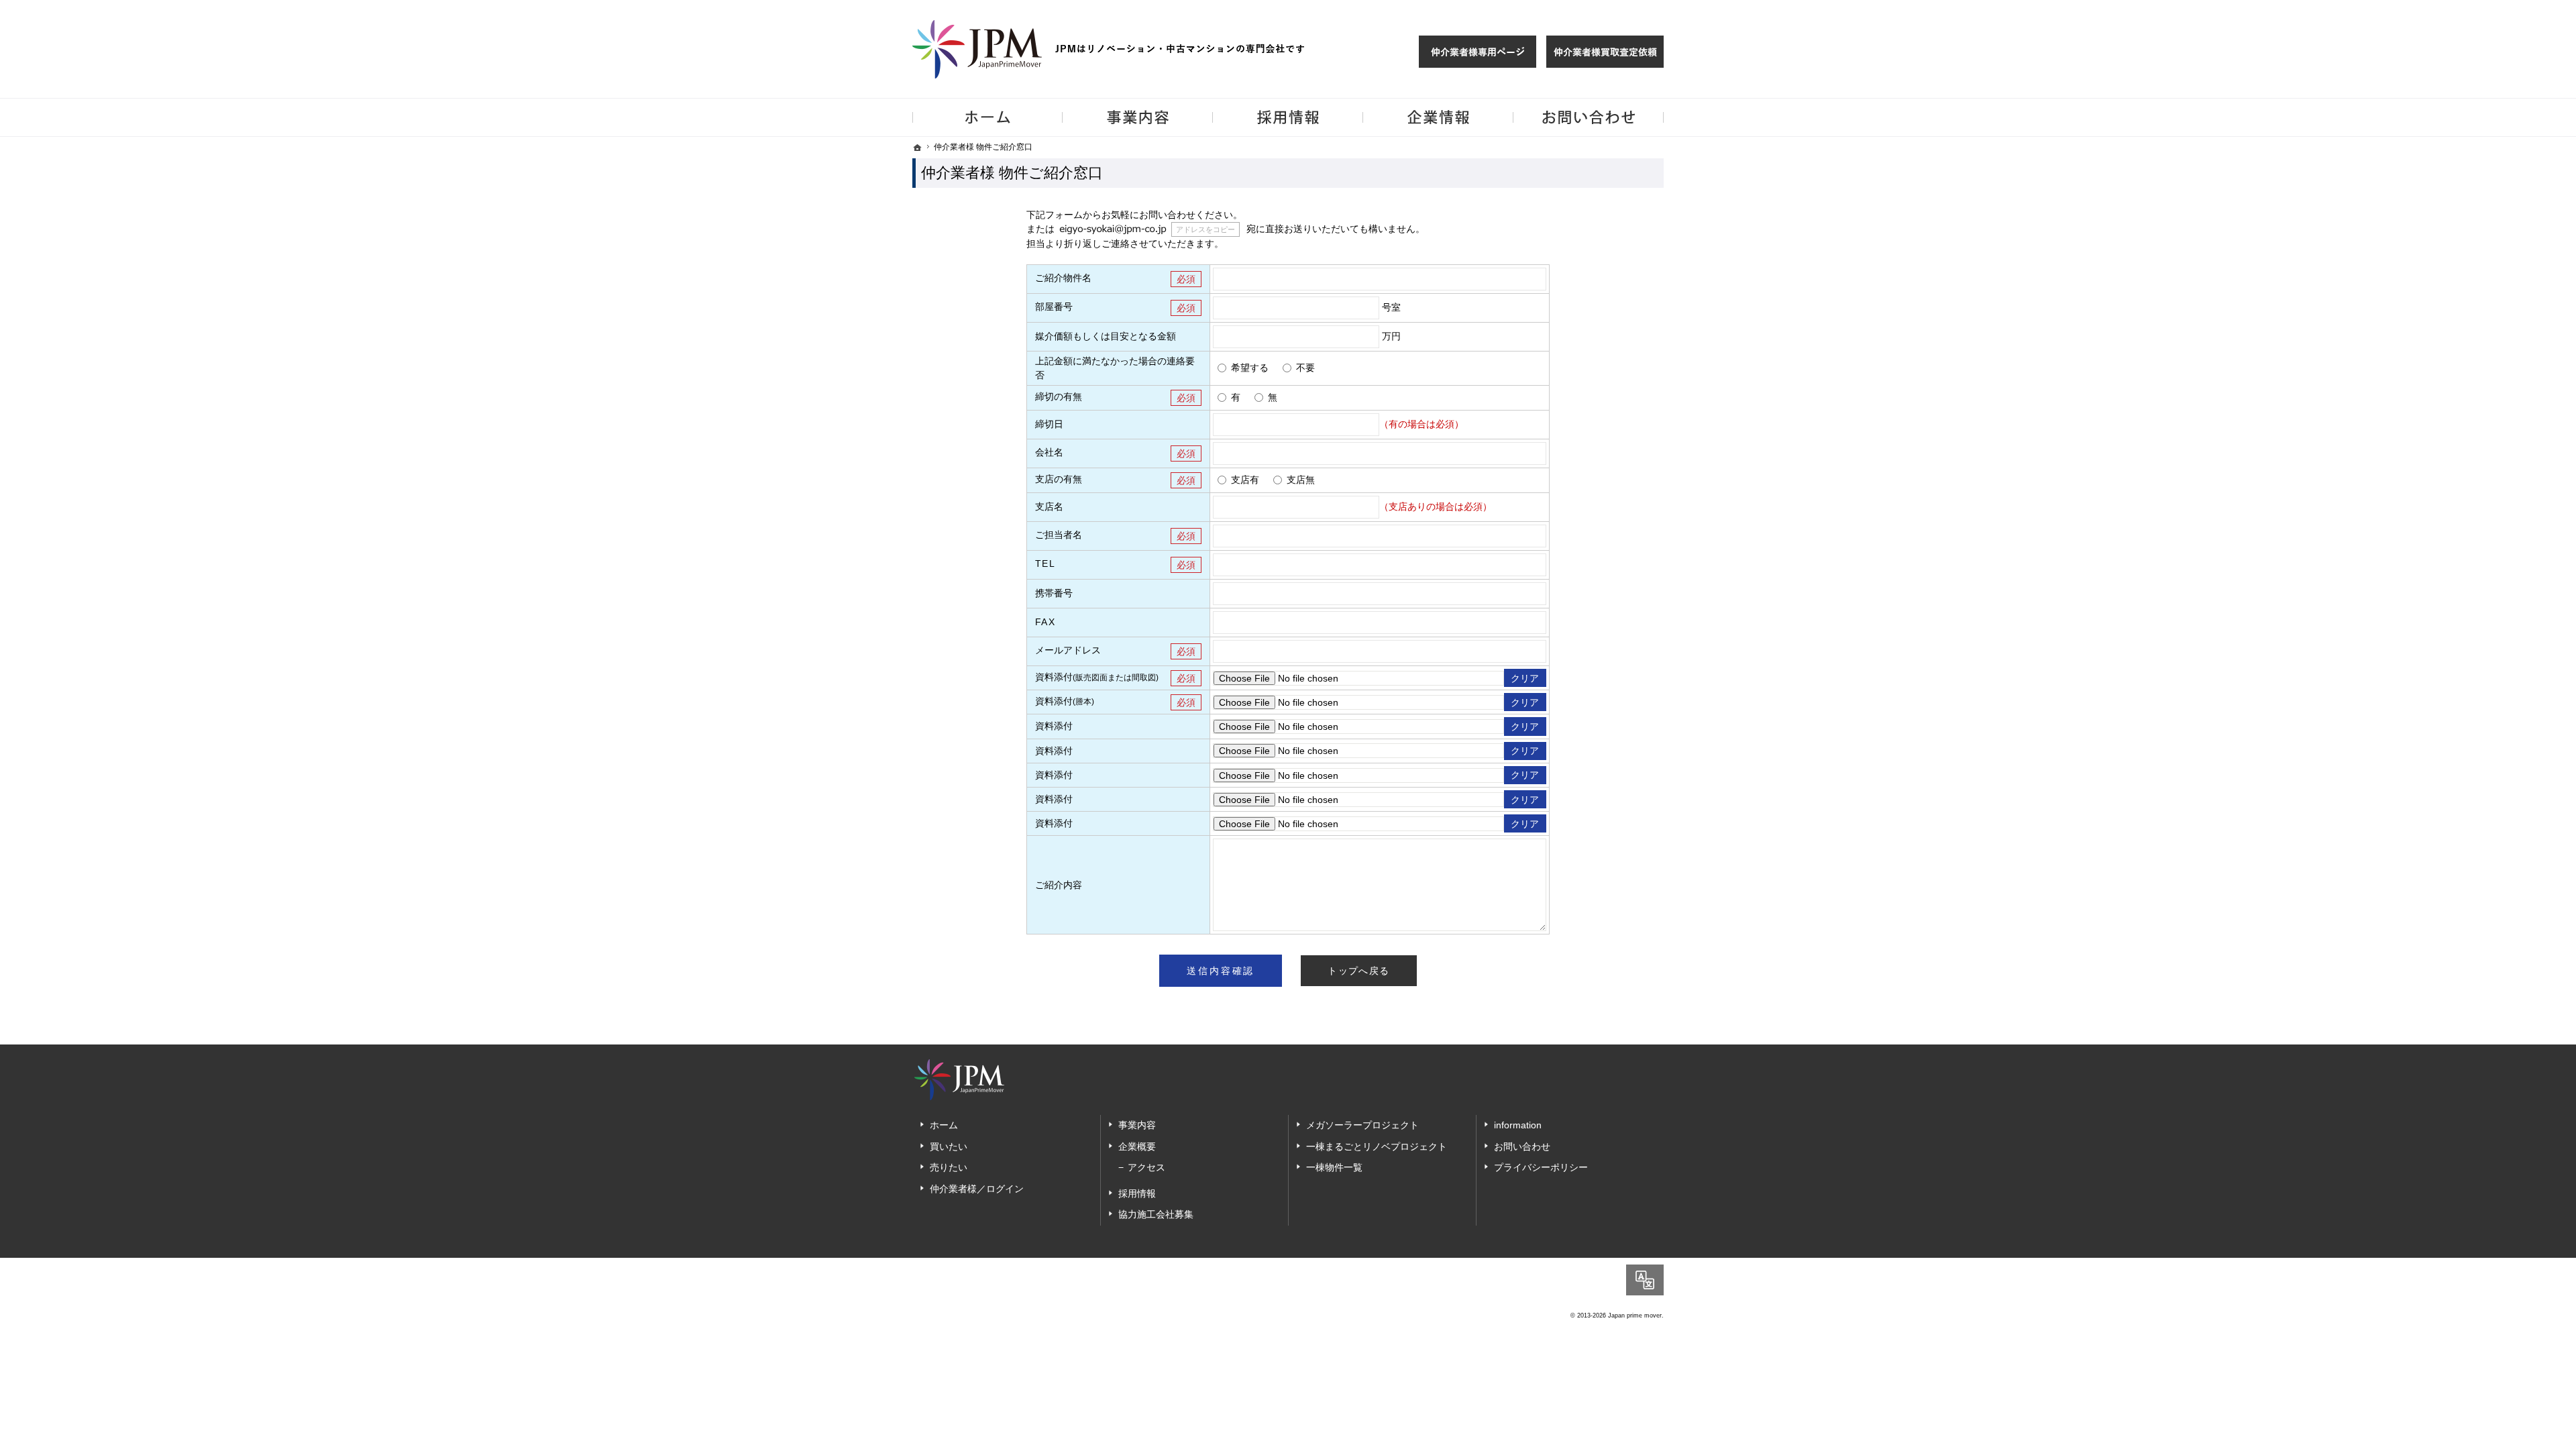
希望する (1250, 368)
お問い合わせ (1522, 1146)
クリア (1525, 678)
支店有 (1245, 480)
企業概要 (1137, 1146)
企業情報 (1438, 117)
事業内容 (1137, 1125)
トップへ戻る (1358, 971)
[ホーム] (918, 148)
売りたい (949, 1167)
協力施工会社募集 (1156, 1214)
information (1518, 1125)
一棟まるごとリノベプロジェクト (1377, 1146)
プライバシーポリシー (1541, 1167)
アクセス (1146, 1167)
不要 (1305, 368)
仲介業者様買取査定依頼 (1605, 52)
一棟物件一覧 (1334, 1167)
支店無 (1301, 480)
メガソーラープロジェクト (1362, 1125)
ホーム (944, 1125)
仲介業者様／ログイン (977, 1189)
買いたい (949, 1146)
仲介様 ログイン (1478, 52)
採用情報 (1137, 1193)
